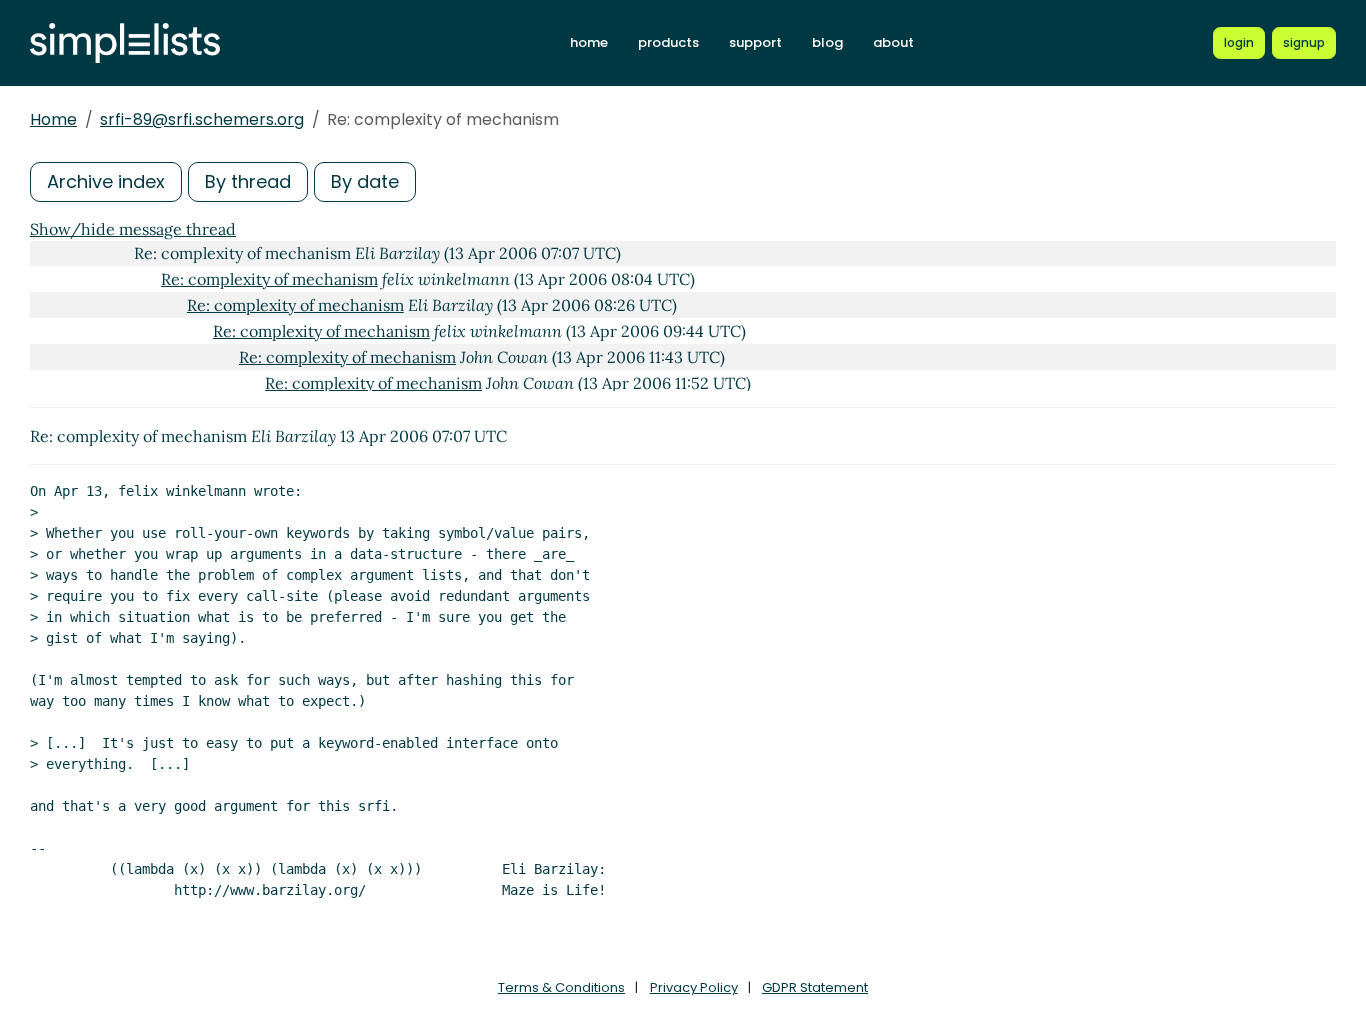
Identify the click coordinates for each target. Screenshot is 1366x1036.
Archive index (106, 181)
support (755, 42)
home (589, 42)
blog (827, 42)
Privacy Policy (694, 987)
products (668, 42)
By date (365, 181)
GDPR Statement (815, 987)
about (893, 42)
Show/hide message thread (133, 229)
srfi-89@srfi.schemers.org (202, 119)
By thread (248, 181)
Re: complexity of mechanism (269, 279)
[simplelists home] (125, 43)
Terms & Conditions (561, 987)
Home (53, 119)
